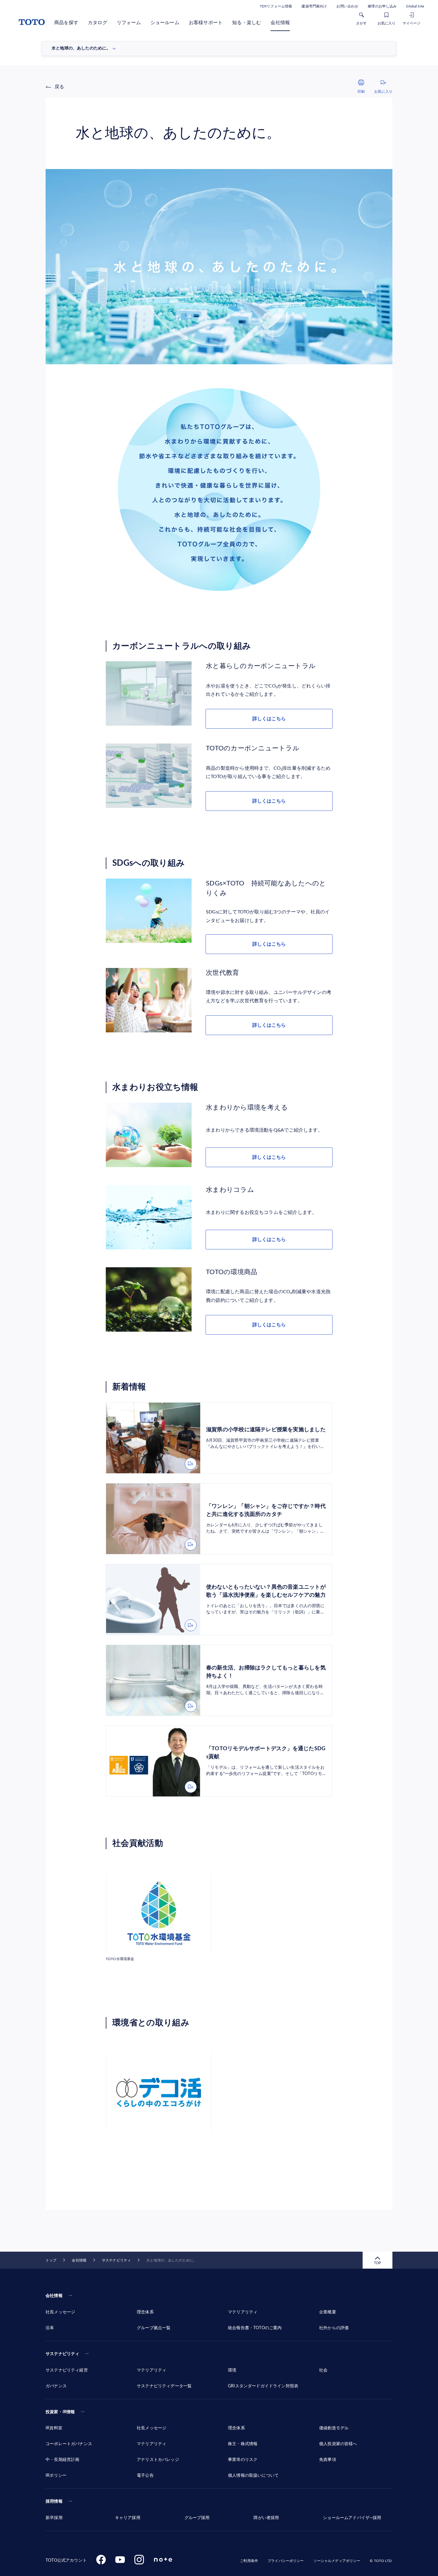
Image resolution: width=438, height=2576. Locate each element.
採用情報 (54, 2501)
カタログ (98, 23)
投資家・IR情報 (60, 2412)
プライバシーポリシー (286, 2561)
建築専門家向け (314, 6)
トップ (51, 2260)
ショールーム (165, 23)
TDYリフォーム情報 (276, 6)
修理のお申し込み (382, 6)
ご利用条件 (249, 2561)
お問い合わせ (347, 6)
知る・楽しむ (247, 23)
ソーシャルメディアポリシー (337, 2561)
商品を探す (66, 23)
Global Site (415, 6)
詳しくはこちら (269, 719)
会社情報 (280, 23)
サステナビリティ (116, 2260)
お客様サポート (206, 23)
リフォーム (129, 23)
